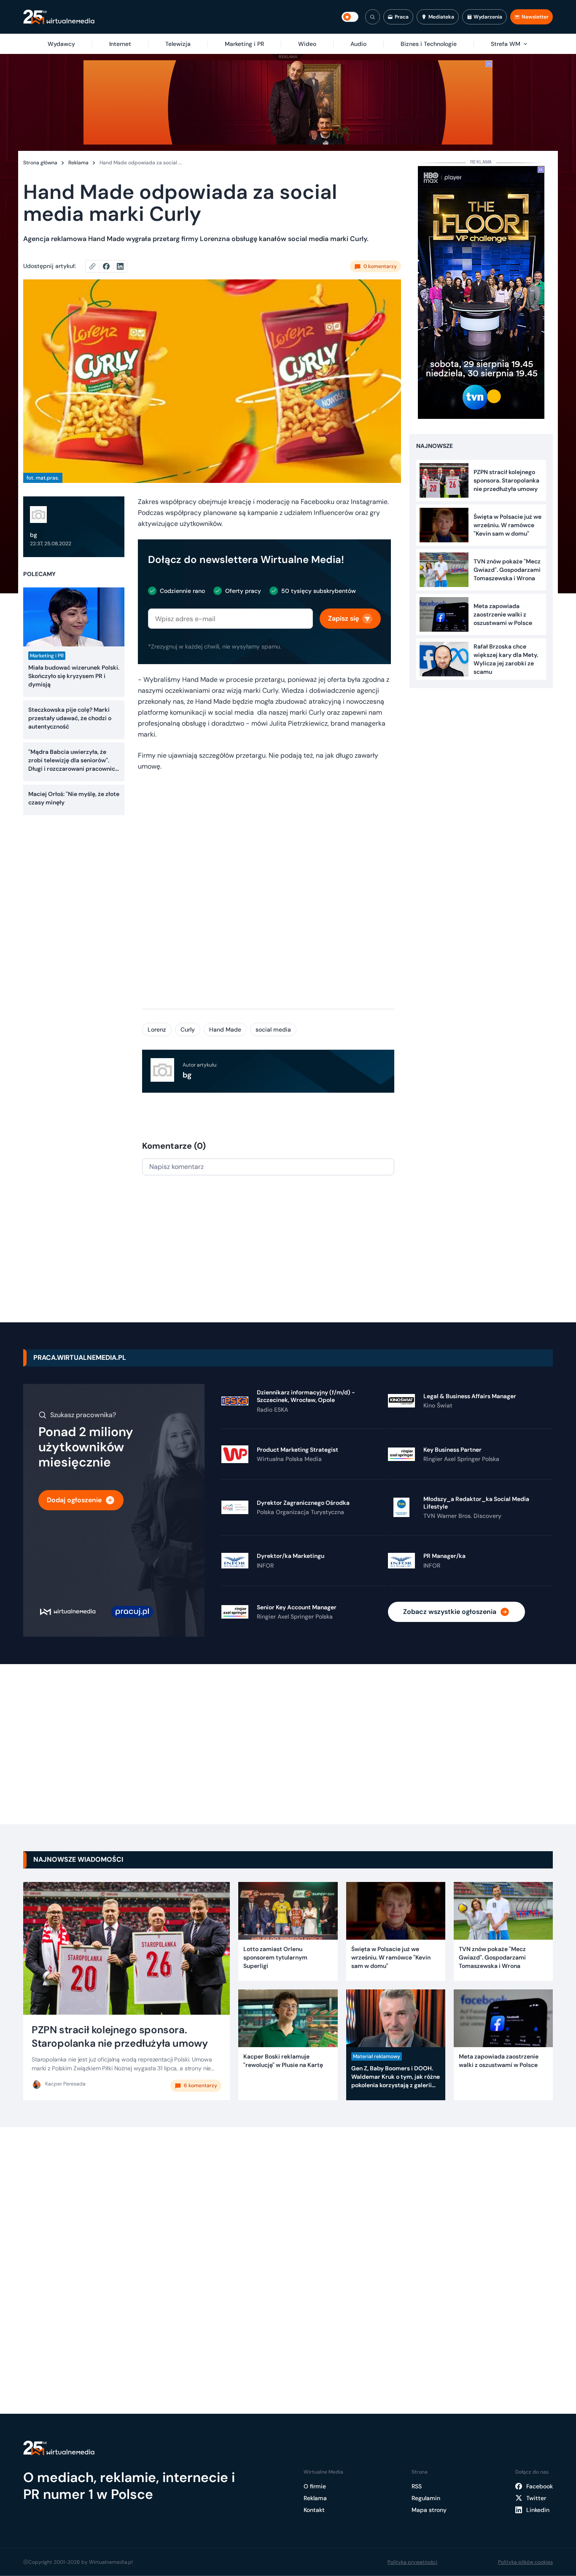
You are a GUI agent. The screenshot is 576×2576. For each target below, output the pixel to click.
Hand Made (225, 1029)
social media (273, 1029)
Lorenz (157, 1029)
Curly (188, 1029)
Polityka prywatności (412, 2562)
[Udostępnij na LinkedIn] (120, 266)
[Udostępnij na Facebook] (110, 266)
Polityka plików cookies (525, 2562)
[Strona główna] (59, 17)
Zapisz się (343, 618)
